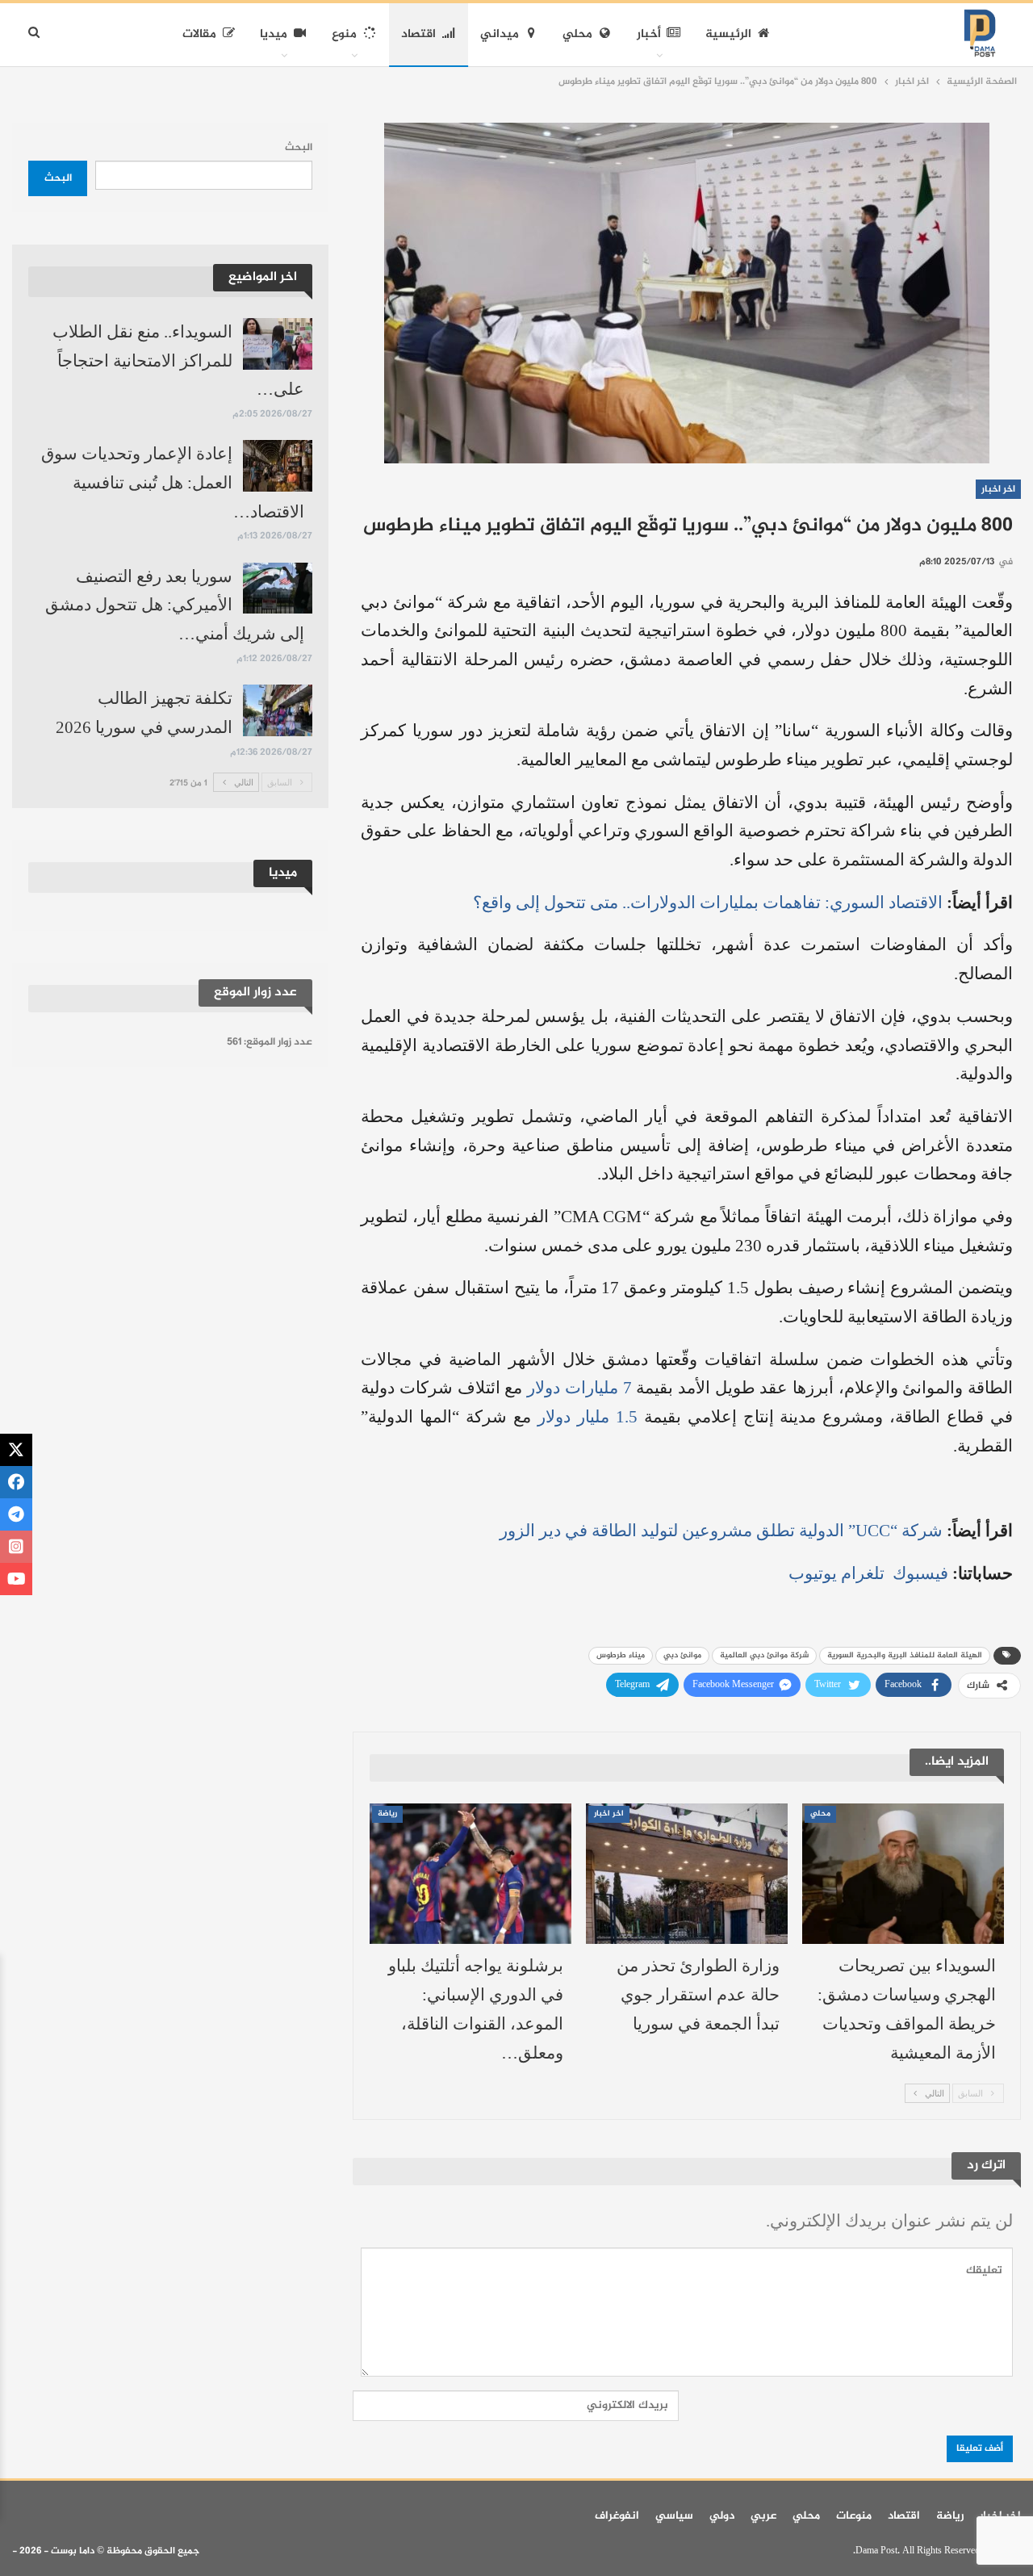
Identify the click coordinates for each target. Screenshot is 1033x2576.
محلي (577, 34)
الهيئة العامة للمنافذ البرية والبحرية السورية (905, 1655)
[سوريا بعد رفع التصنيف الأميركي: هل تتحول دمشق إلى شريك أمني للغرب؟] (278, 589)
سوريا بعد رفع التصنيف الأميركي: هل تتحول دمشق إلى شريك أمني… (175, 605)
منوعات (854, 2516)
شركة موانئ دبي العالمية (764, 1655)
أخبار (649, 34)
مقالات (199, 34)
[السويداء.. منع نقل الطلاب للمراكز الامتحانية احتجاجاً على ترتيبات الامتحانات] (278, 344)
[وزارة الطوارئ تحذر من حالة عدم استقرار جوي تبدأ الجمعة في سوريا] (687, 1874)
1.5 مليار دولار (588, 1417)
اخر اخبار (998, 489)
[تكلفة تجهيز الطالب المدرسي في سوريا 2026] (278, 710)
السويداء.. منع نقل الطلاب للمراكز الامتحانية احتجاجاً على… (178, 360)
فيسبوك (918, 1573)
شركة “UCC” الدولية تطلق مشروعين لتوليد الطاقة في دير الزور (723, 1531)
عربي (763, 2516)
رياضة (387, 1814)
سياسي (674, 2516)
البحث (299, 148)
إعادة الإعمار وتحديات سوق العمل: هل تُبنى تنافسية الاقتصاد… (173, 482)
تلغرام (863, 1573)
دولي (722, 2516)
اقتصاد (418, 34)
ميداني (500, 34)
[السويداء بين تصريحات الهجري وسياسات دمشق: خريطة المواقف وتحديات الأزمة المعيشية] (903, 1874)
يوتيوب (813, 1573)
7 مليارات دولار (579, 1388)
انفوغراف (617, 2516)
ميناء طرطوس (621, 1655)
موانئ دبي (682, 1655)
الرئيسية (728, 34)
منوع (344, 34)
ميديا (274, 34)
